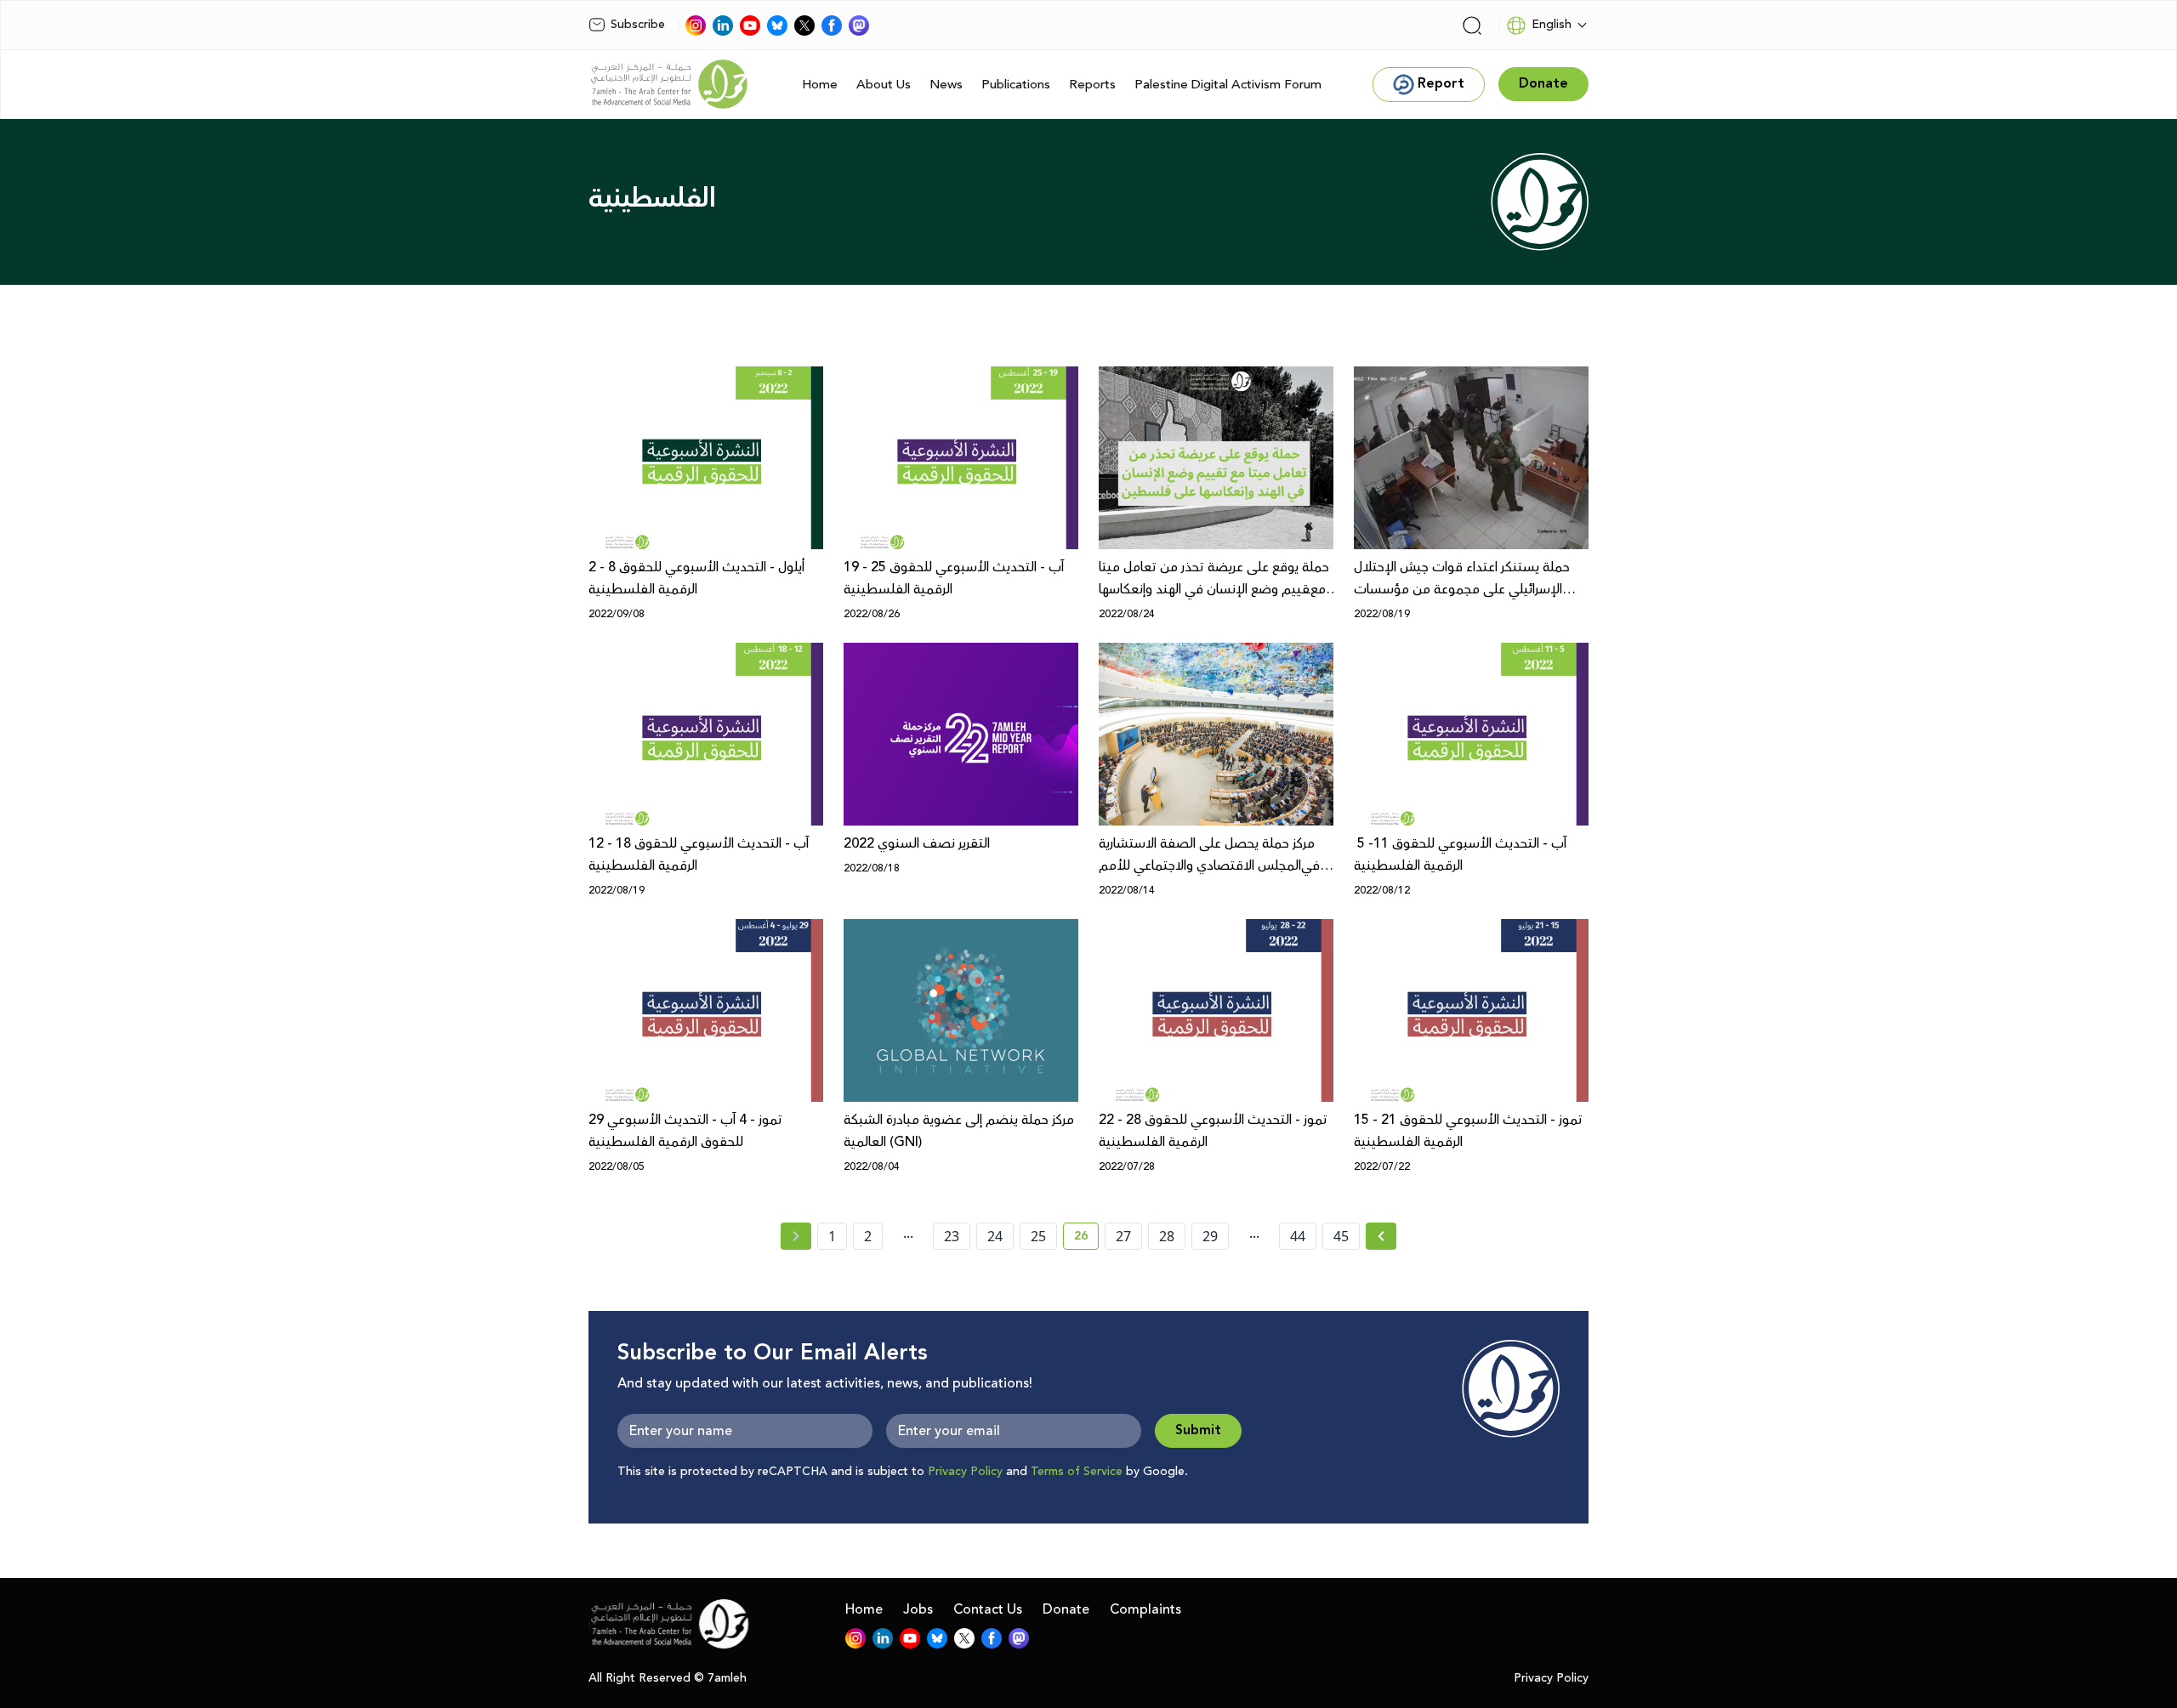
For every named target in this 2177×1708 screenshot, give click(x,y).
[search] (1472, 26)
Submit (1198, 1430)
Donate (1066, 1609)
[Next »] (1381, 1236)
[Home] (669, 84)
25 (1038, 1236)
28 (1167, 1236)
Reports (1092, 85)
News (946, 85)
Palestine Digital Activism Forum (1228, 85)
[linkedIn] (723, 26)
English (1552, 25)
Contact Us (988, 1609)
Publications (1016, 85)
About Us (884, 85)
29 (1210, 1236)
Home (820, 85)
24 (995, 1236)
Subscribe (638, 25)
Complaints (1145, 1609)
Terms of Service (1077, 1472)
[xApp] (804, 26)
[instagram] (696, 26)
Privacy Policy (965, 1472)
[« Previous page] (796, 1236)
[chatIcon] (859, 26)
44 (1298, 1236)
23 (952, 1236)
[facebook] (832, 26)
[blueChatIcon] (777, 26)
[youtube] (750, 26)
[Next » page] (1381, 1236)
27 (1123, 1236)
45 (1341, 1236)
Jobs (918, 1609)
